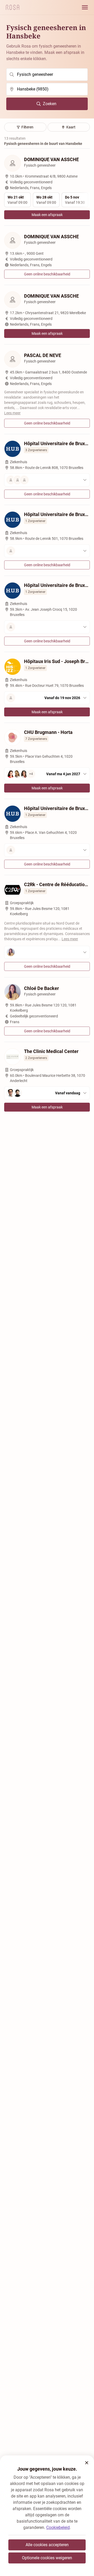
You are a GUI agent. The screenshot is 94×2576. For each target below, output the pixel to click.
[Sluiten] (87, 2463)
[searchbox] (47, 75)
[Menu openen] (85, 7)
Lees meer (12, 413)
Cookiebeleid (58, 2527)
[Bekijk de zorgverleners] (47, 480)
